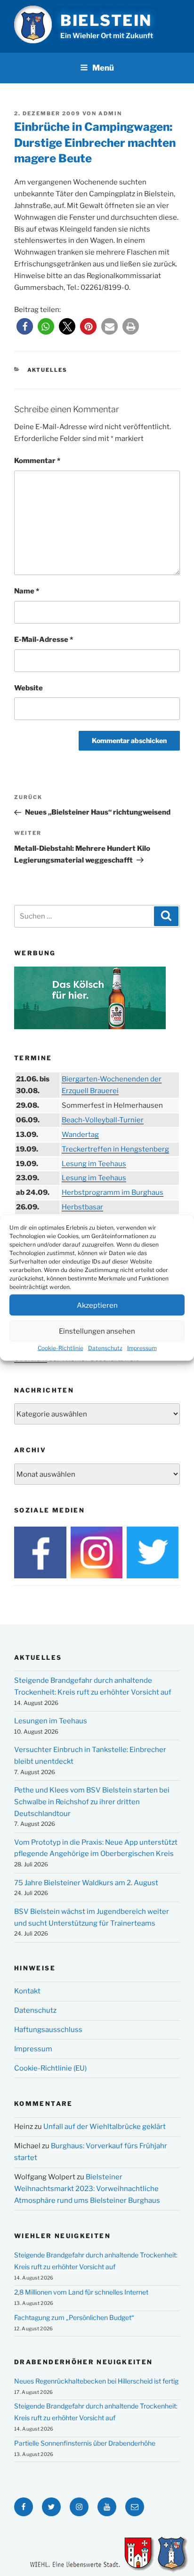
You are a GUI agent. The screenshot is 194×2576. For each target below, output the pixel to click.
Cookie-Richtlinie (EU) (50, 2068)
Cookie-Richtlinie (61, 1348)
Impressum (142, 1348)
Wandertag (80, 1135)
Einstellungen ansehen (97, 1331)
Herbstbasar (82, 1207)
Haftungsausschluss (48, 2030)
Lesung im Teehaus (94, 1164)
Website (28, 688)
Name (27, 591)
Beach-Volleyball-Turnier (103, 1120)
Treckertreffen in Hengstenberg (115, 1149)
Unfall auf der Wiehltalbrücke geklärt (105, 2127)
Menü (103, 68)
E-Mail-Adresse (44, 640)
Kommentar (37, 461)
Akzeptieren (97, 1305)
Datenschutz (105, 1348)
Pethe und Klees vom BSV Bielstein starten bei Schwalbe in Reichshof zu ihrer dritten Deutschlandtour (92, 1802)
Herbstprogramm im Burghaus (113, 1192)
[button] (25, 326)
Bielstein (106, 20)
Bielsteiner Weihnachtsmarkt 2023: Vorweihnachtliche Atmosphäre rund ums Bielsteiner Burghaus (87, 2189)
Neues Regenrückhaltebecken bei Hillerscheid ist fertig (96, 2381)
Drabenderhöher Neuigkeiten (83, 2362)
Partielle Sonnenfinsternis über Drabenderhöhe (85, 2443)
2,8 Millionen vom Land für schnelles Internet (81, 2292)
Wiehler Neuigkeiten (62, 2236)
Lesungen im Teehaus (51, 1721)
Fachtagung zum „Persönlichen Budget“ (74, 2317)
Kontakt (27, 1991)
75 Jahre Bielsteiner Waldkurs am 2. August (86, 1883)
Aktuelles (48, 370)
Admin (110, 113)
